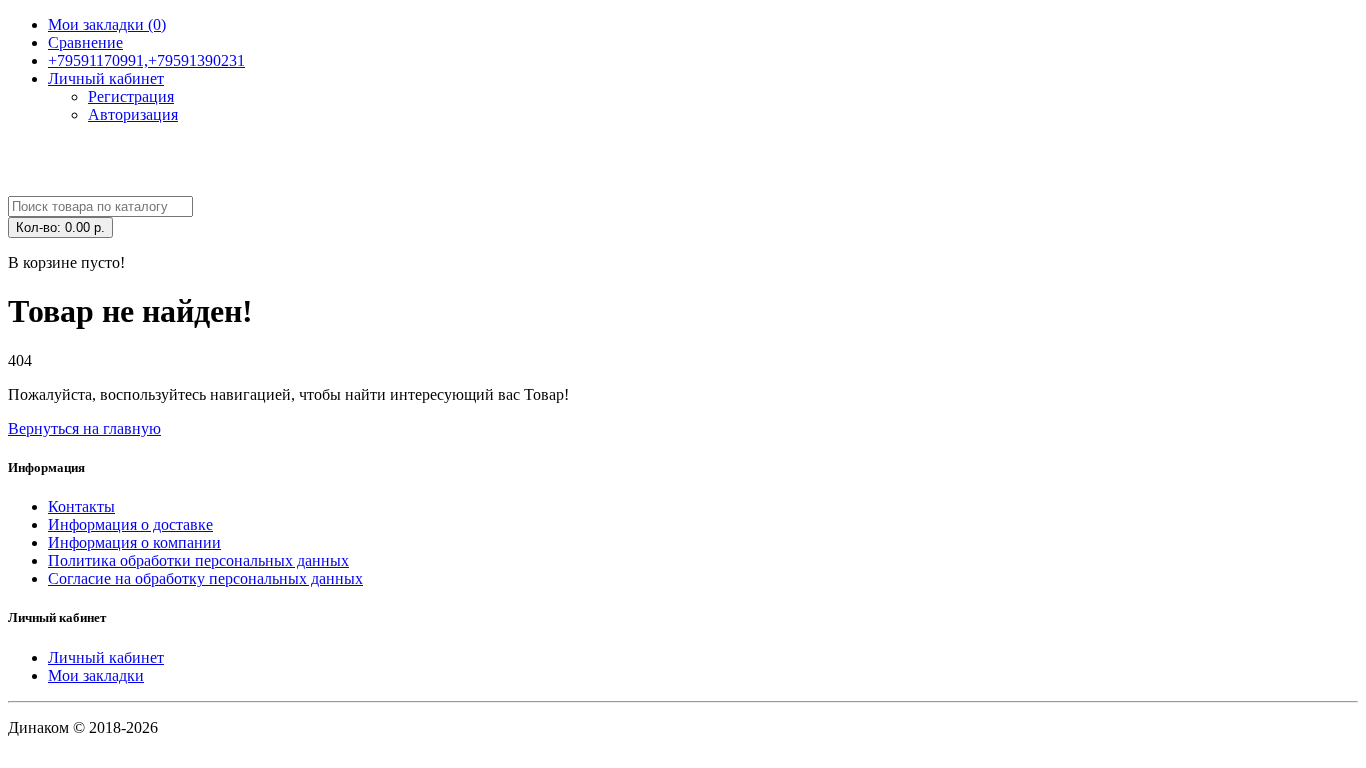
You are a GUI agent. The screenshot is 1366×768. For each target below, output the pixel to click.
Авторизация (133, 114)
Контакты (81, 506)
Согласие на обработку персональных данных (205, 578)
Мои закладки (96, 675)
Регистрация (131, 96)
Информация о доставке (130, 524)
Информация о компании (134, 542)
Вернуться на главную (84, 428)
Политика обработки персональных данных (198, 560)
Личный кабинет (106, 657)
